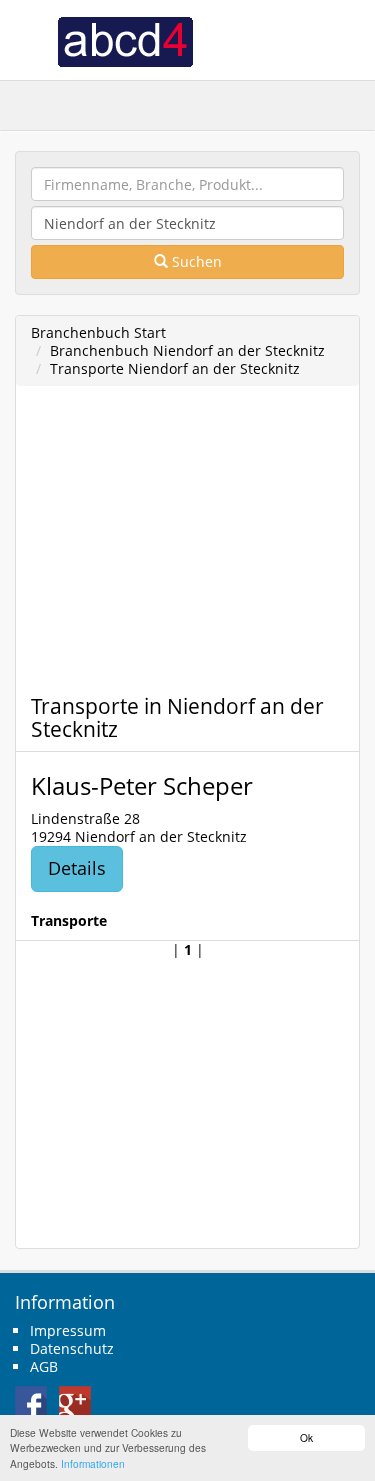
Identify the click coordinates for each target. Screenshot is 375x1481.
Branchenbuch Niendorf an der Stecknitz (187, 350)
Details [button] (77, 868)
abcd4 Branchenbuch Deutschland (125, 40)
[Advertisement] (156, 546)
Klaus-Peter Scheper (142, 785)
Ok (306, 1437)
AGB (44, 1366)
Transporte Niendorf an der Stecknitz (175, 368)
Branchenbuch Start (98, 332)
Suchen (195, 261)
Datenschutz (72, 1348)
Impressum (68, 1330)
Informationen (93, 1463)
